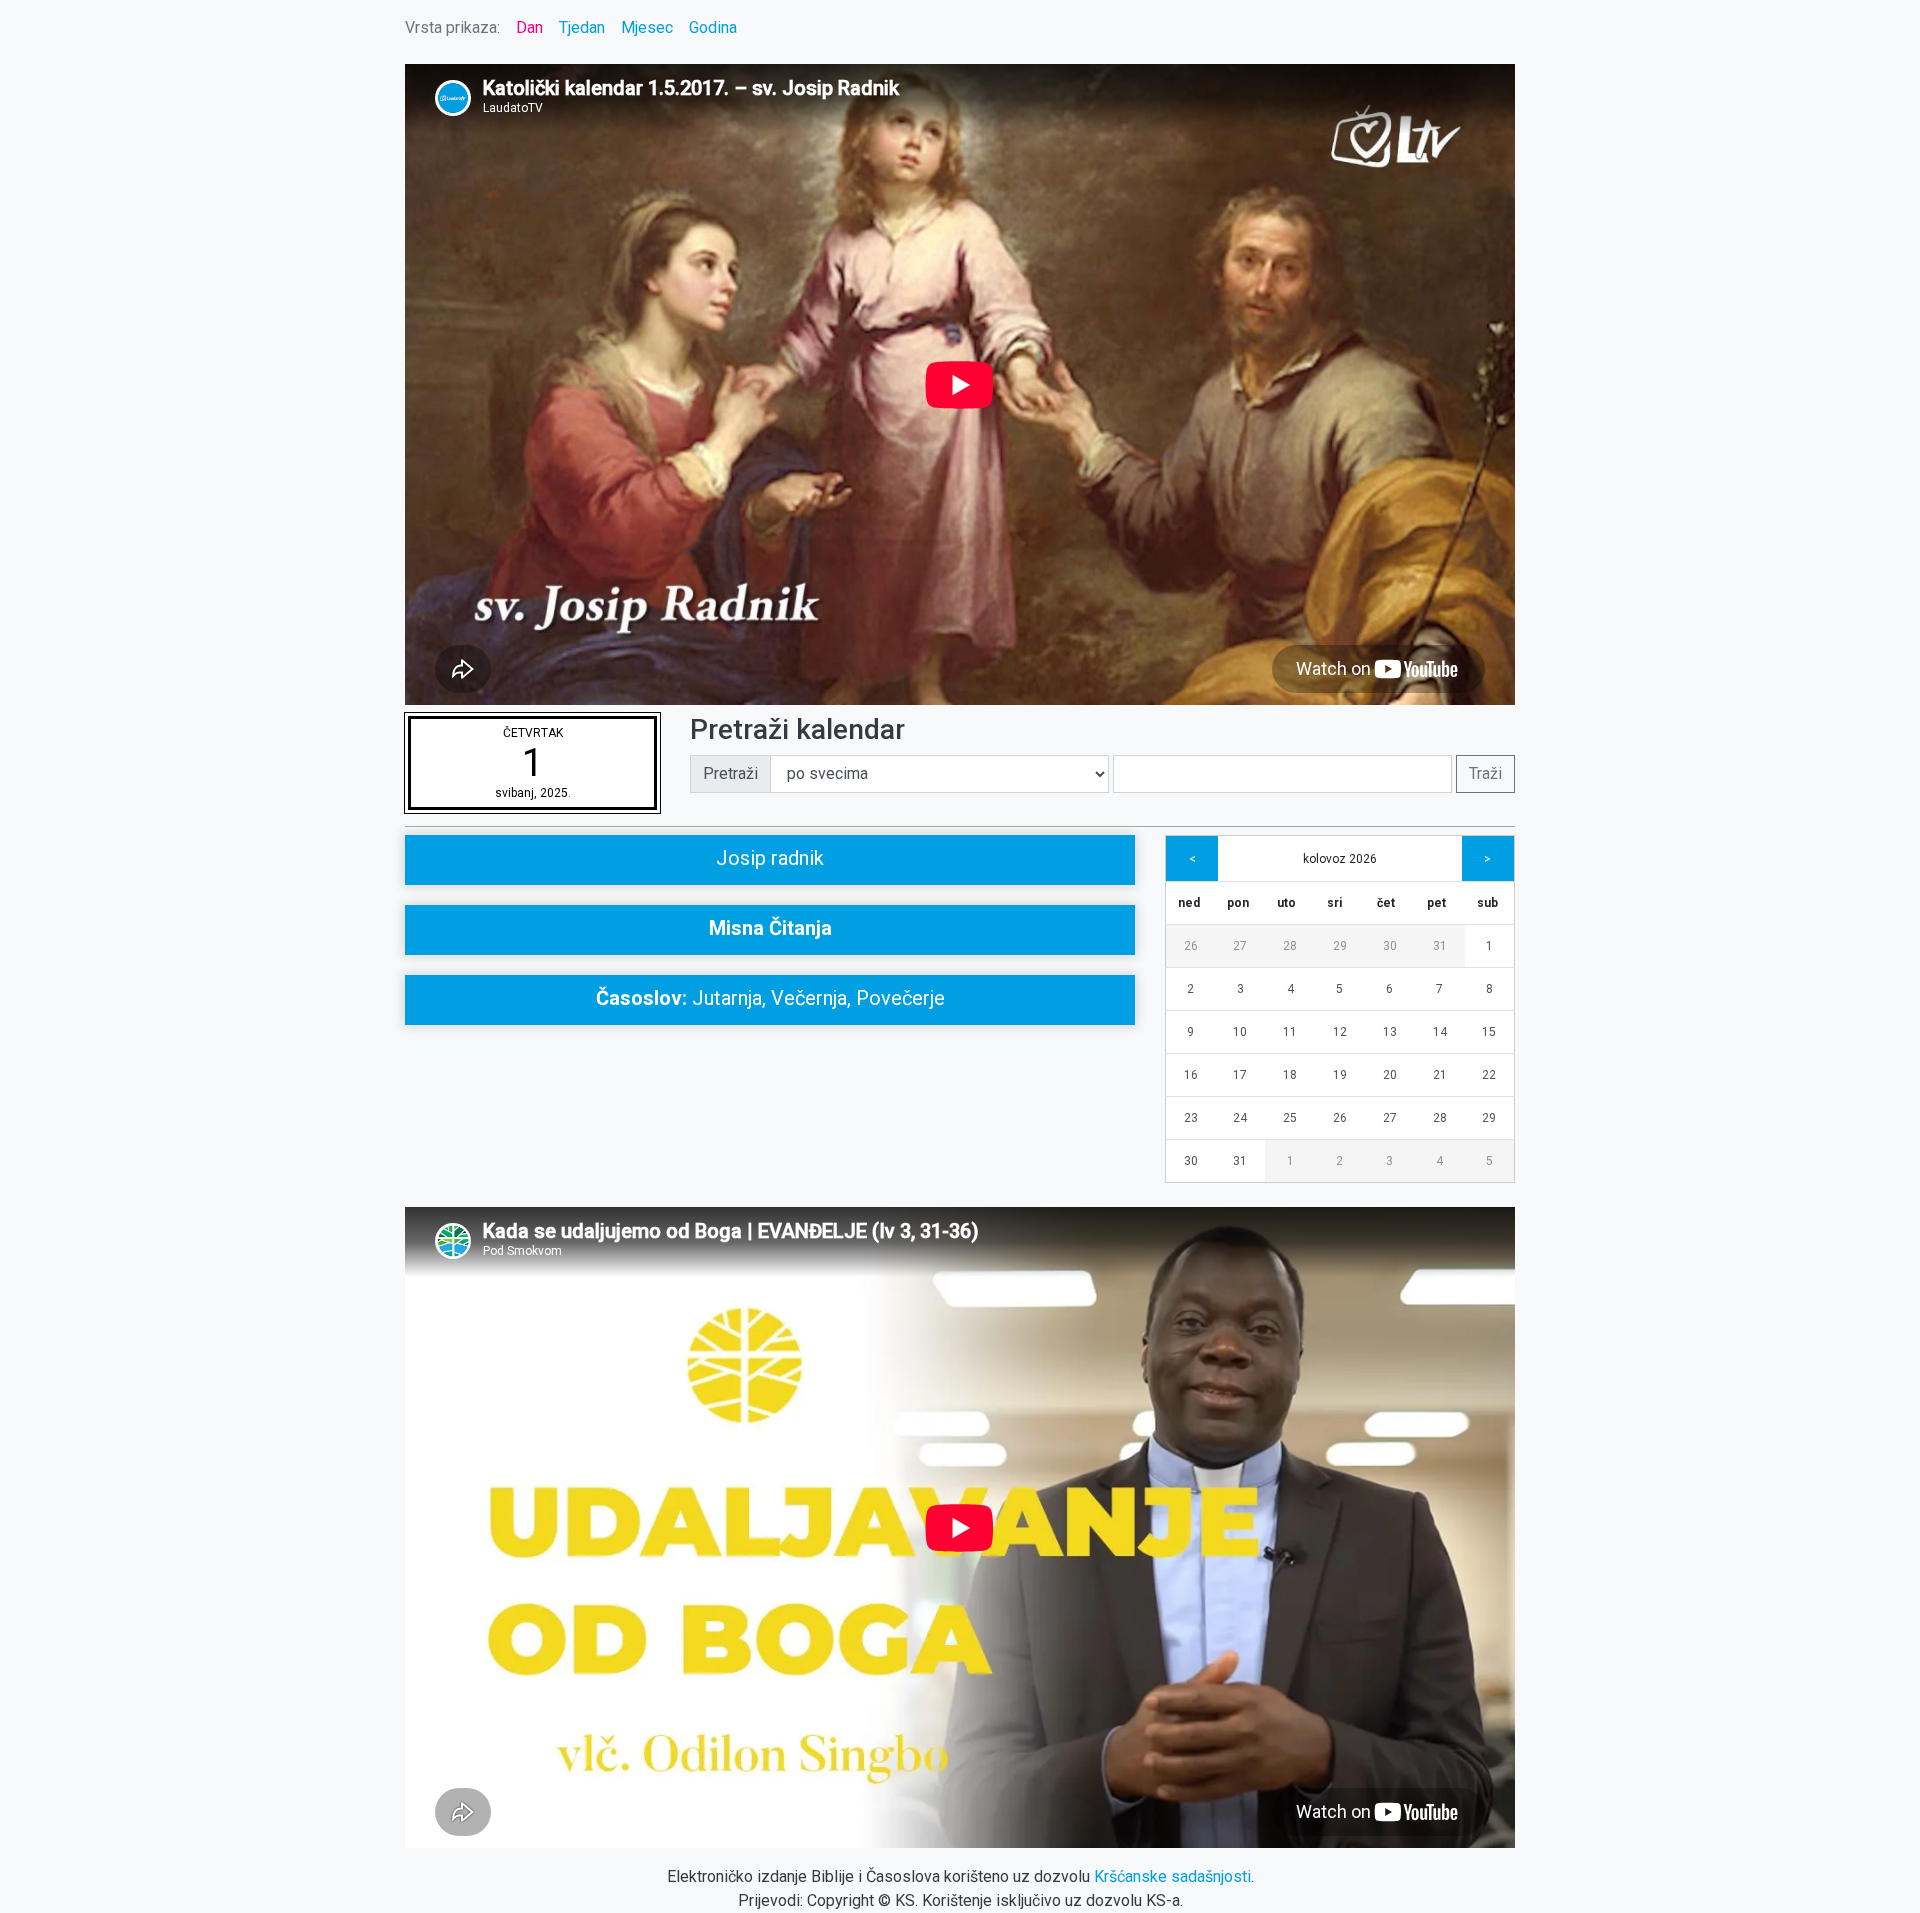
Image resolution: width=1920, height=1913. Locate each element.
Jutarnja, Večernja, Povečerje (770, 998)
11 (1290, 1032)
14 (1440, 1032)
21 (1440, 1075)
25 (1290, 1118)
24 (1240, 1118)
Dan (529, 27)
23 (1191, 1118)
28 (1290, 946)
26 (1191, 946)
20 (1390, 1075)
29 (1340, 946)
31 (1440, 946)
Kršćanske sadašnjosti (1172, 1876)
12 (1340, 1032)
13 (1390, 1032)
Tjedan (582, 27)
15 (1489, 1032)
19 (1340, 1075)
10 (1240, 1032)
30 (1390, 946)
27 (1240, 946)
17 (1240, 1075)
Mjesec (647, 27)
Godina (713, 27)
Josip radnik (770, 858)
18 (1290, 1075)
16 (1191, 1075)
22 (1489, 1075)
